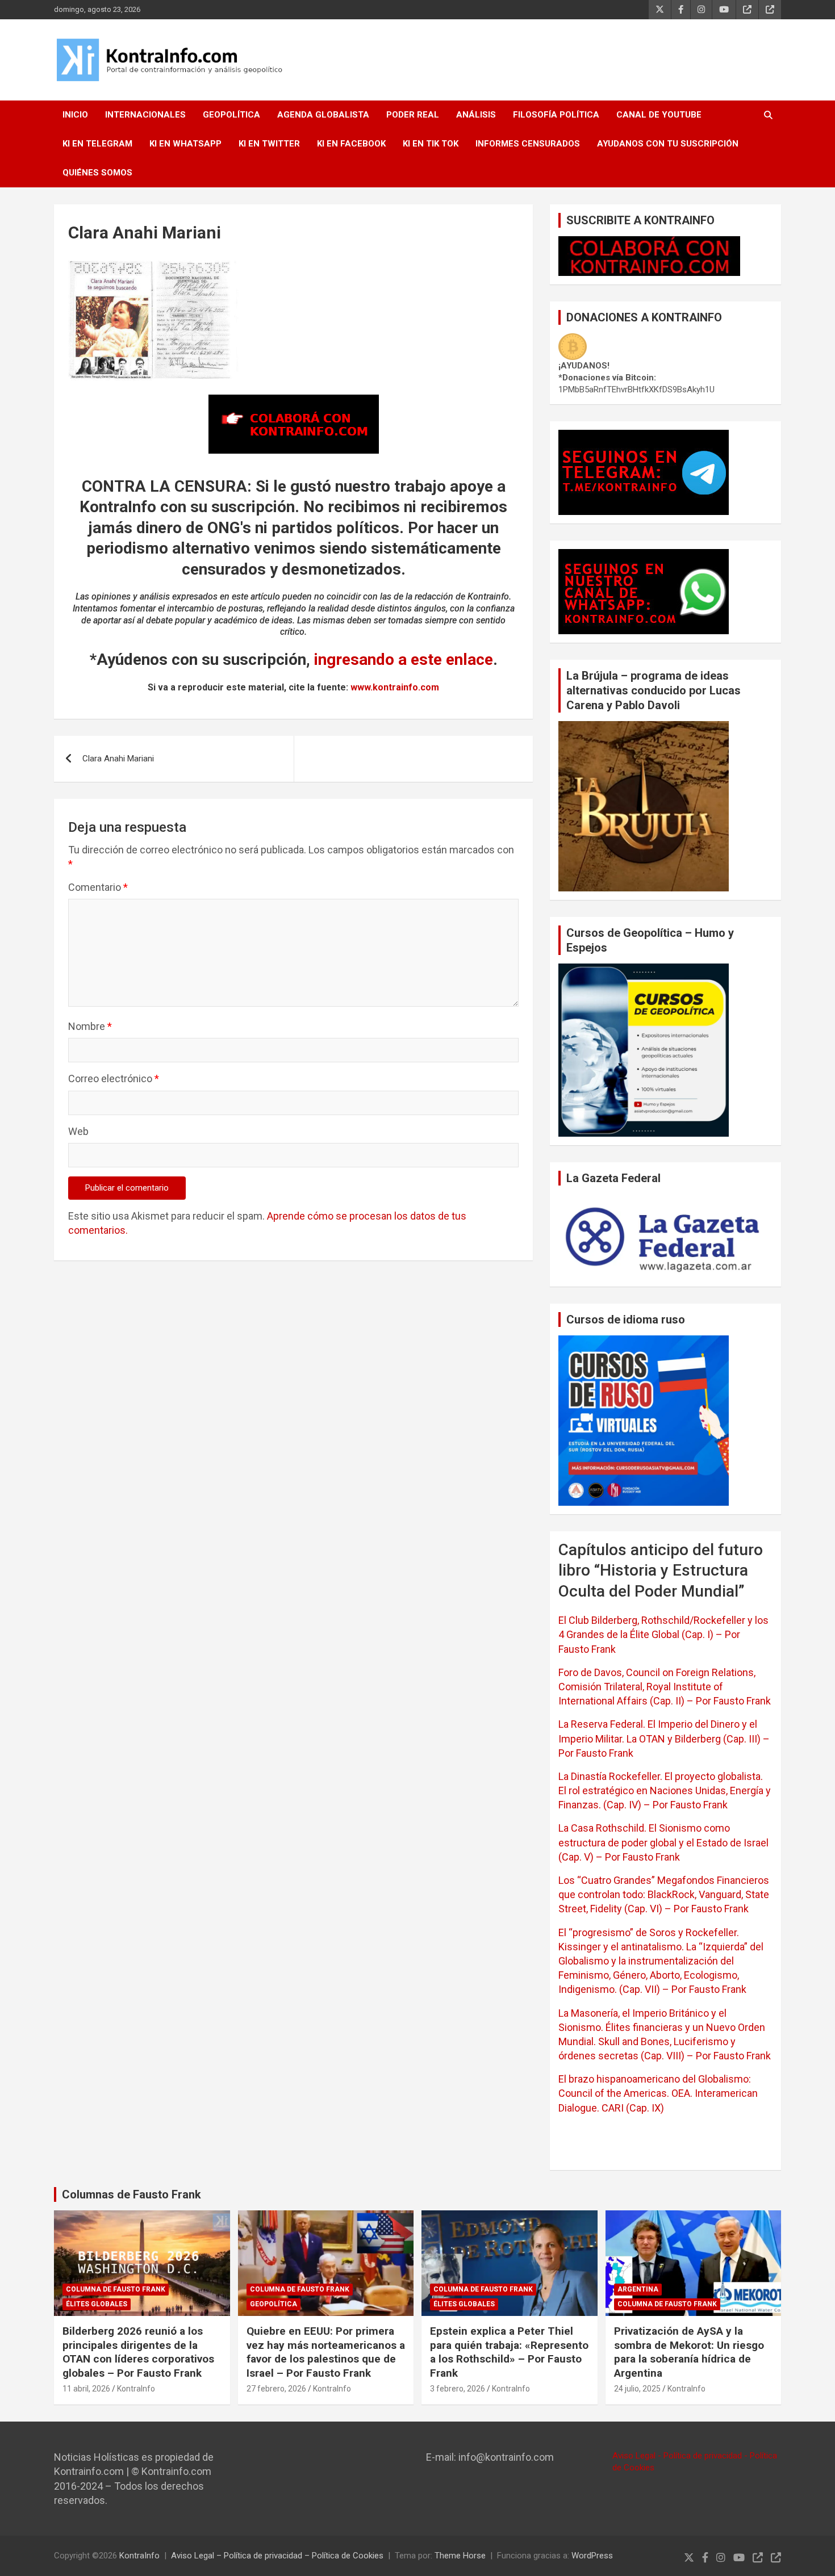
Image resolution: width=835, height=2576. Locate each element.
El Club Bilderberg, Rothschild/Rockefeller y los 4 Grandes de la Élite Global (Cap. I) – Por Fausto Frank (663, 1634)
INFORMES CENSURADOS (528, 144)
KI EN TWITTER (269, 144)
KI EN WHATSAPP (185, 144)
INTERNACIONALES (145, 115)
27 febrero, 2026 (276, 2389)
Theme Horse (460, 2556)
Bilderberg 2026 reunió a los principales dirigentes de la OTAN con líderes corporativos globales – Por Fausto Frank (138, 2352)
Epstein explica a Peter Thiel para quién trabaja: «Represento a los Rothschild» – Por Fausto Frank (509, 2352)
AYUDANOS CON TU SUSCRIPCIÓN (668, 144)
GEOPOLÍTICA (231, 115)
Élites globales (97, 2304)
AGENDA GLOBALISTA (323, 115)
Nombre (90, 1026)
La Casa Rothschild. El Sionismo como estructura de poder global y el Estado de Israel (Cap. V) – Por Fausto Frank (663, 1842)
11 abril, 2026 (86, 2389)
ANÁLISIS (476, 115)
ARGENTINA (638, 2289)
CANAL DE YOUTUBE (659, 115)
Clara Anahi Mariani (118, 759)
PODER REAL (413, 115)
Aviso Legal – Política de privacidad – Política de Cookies (277, 2556)
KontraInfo (136, 2389)
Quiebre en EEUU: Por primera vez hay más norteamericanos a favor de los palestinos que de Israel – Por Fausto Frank (326, 2352)
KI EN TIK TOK (431, 144)
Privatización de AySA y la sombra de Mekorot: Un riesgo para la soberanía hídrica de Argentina (689, 2352)
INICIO (75, 115)
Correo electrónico (114, 1078)
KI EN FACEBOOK (351, 144)
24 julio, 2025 (637, 2389)
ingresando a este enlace (404, 659)
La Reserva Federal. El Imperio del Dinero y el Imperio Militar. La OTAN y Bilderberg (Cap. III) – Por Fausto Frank (664, 1738)
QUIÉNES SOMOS (97, 173)
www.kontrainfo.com (395, 687)
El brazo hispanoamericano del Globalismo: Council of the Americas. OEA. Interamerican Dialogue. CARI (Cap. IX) (658, 2093)
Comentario (98, 887)
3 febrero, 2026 (458, 2389)
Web (78, 1131)
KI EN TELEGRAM (97, 144)
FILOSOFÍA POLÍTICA (556, 115)
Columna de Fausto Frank (116, 2289)
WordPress (592, 2556)
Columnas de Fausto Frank (131, 2194)
